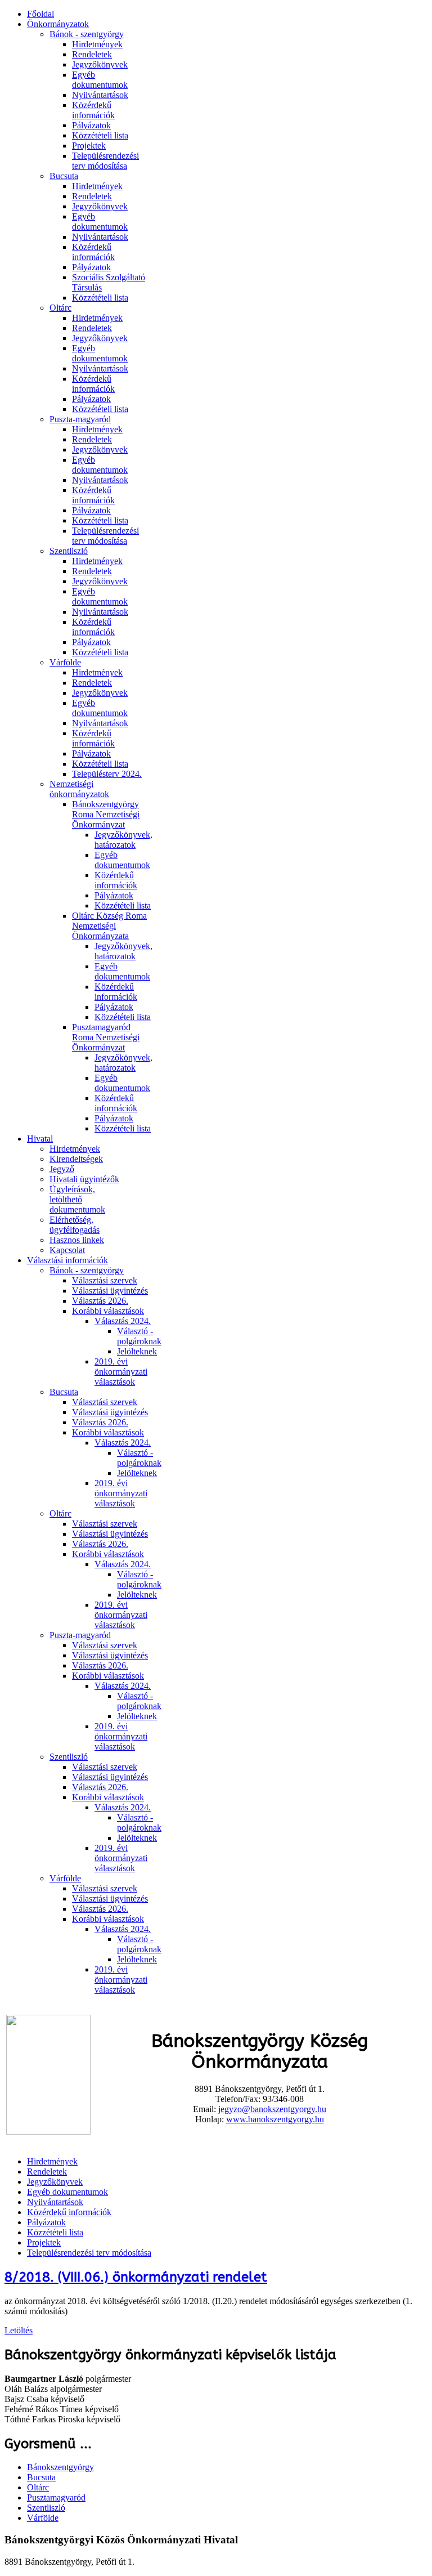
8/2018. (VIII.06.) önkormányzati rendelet (136, 2277)
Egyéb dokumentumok (100, 80)
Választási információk (67, 1260)
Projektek (89, 146)
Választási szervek (105, 1280)
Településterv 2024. (107, 774)
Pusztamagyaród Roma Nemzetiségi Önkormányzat (106, 1037)
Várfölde (65, 662)
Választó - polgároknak (139, 1336)
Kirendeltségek (76, 1159)
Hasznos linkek (77, 1240)
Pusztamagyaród (56, 2497)
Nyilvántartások (100, 95)
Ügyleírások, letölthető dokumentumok (77, 1199)
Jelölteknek (137, 1351)
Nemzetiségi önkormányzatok (79, 789)
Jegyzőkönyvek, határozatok (123, 840)
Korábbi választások (108, 1311)
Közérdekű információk (93, 110)
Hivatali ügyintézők (84, 1179)
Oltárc (60, 308)
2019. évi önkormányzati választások (121, 1372)
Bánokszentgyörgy (60, 2467)
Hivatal (40, 1139)
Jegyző (62, 1169)
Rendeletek (92, 54)
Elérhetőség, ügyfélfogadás (75, 1225)
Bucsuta (64, 176)
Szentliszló (69, 551)
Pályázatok (91, 125)
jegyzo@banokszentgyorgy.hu (272, 2109)
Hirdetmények (97, 44)
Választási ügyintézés (110, 1291)
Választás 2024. (123, 1321)
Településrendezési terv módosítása (105, 161)
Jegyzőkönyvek (100, 64)
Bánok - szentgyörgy (87, 34)
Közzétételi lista (100, 135)
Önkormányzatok (58, 24)
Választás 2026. (100, 1301)
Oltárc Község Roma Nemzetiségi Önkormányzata (109, 926)
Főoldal (40, 14)
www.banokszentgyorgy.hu (275, 2119)
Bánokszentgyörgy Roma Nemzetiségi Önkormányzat (106, 814)
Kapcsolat (67, 1250)
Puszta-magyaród (80, 419)
